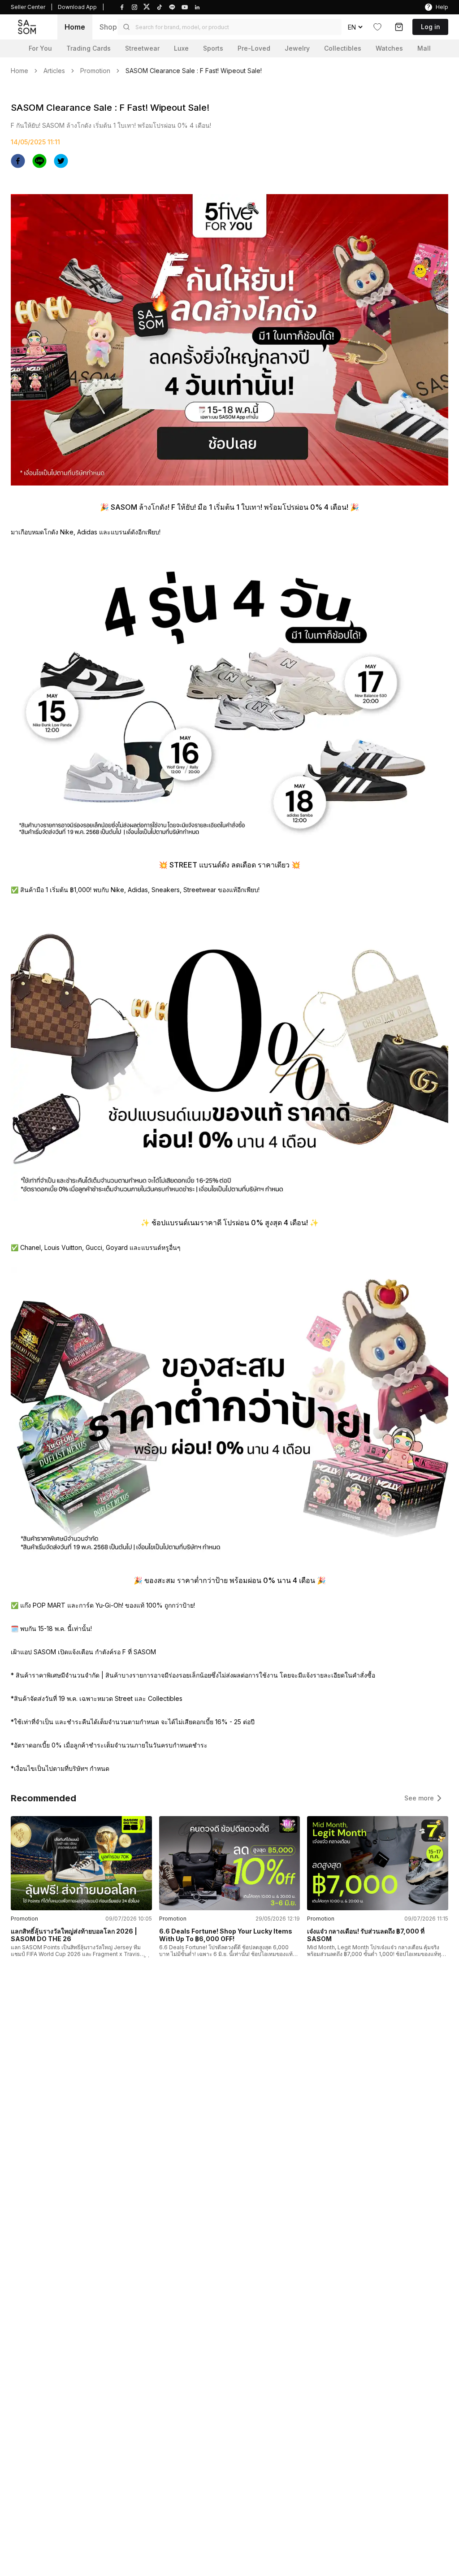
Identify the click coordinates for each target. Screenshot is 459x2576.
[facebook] (18, 161)
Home (75, 27)
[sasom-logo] (27, 27)
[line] (39, 161)
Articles (54, 71)
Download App (77, 7)
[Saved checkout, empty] (399, 27)
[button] (229, 27)
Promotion (95, 71)
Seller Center (28, 7)
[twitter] (61, 161)
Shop (108, 27)
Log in (431, 27)
